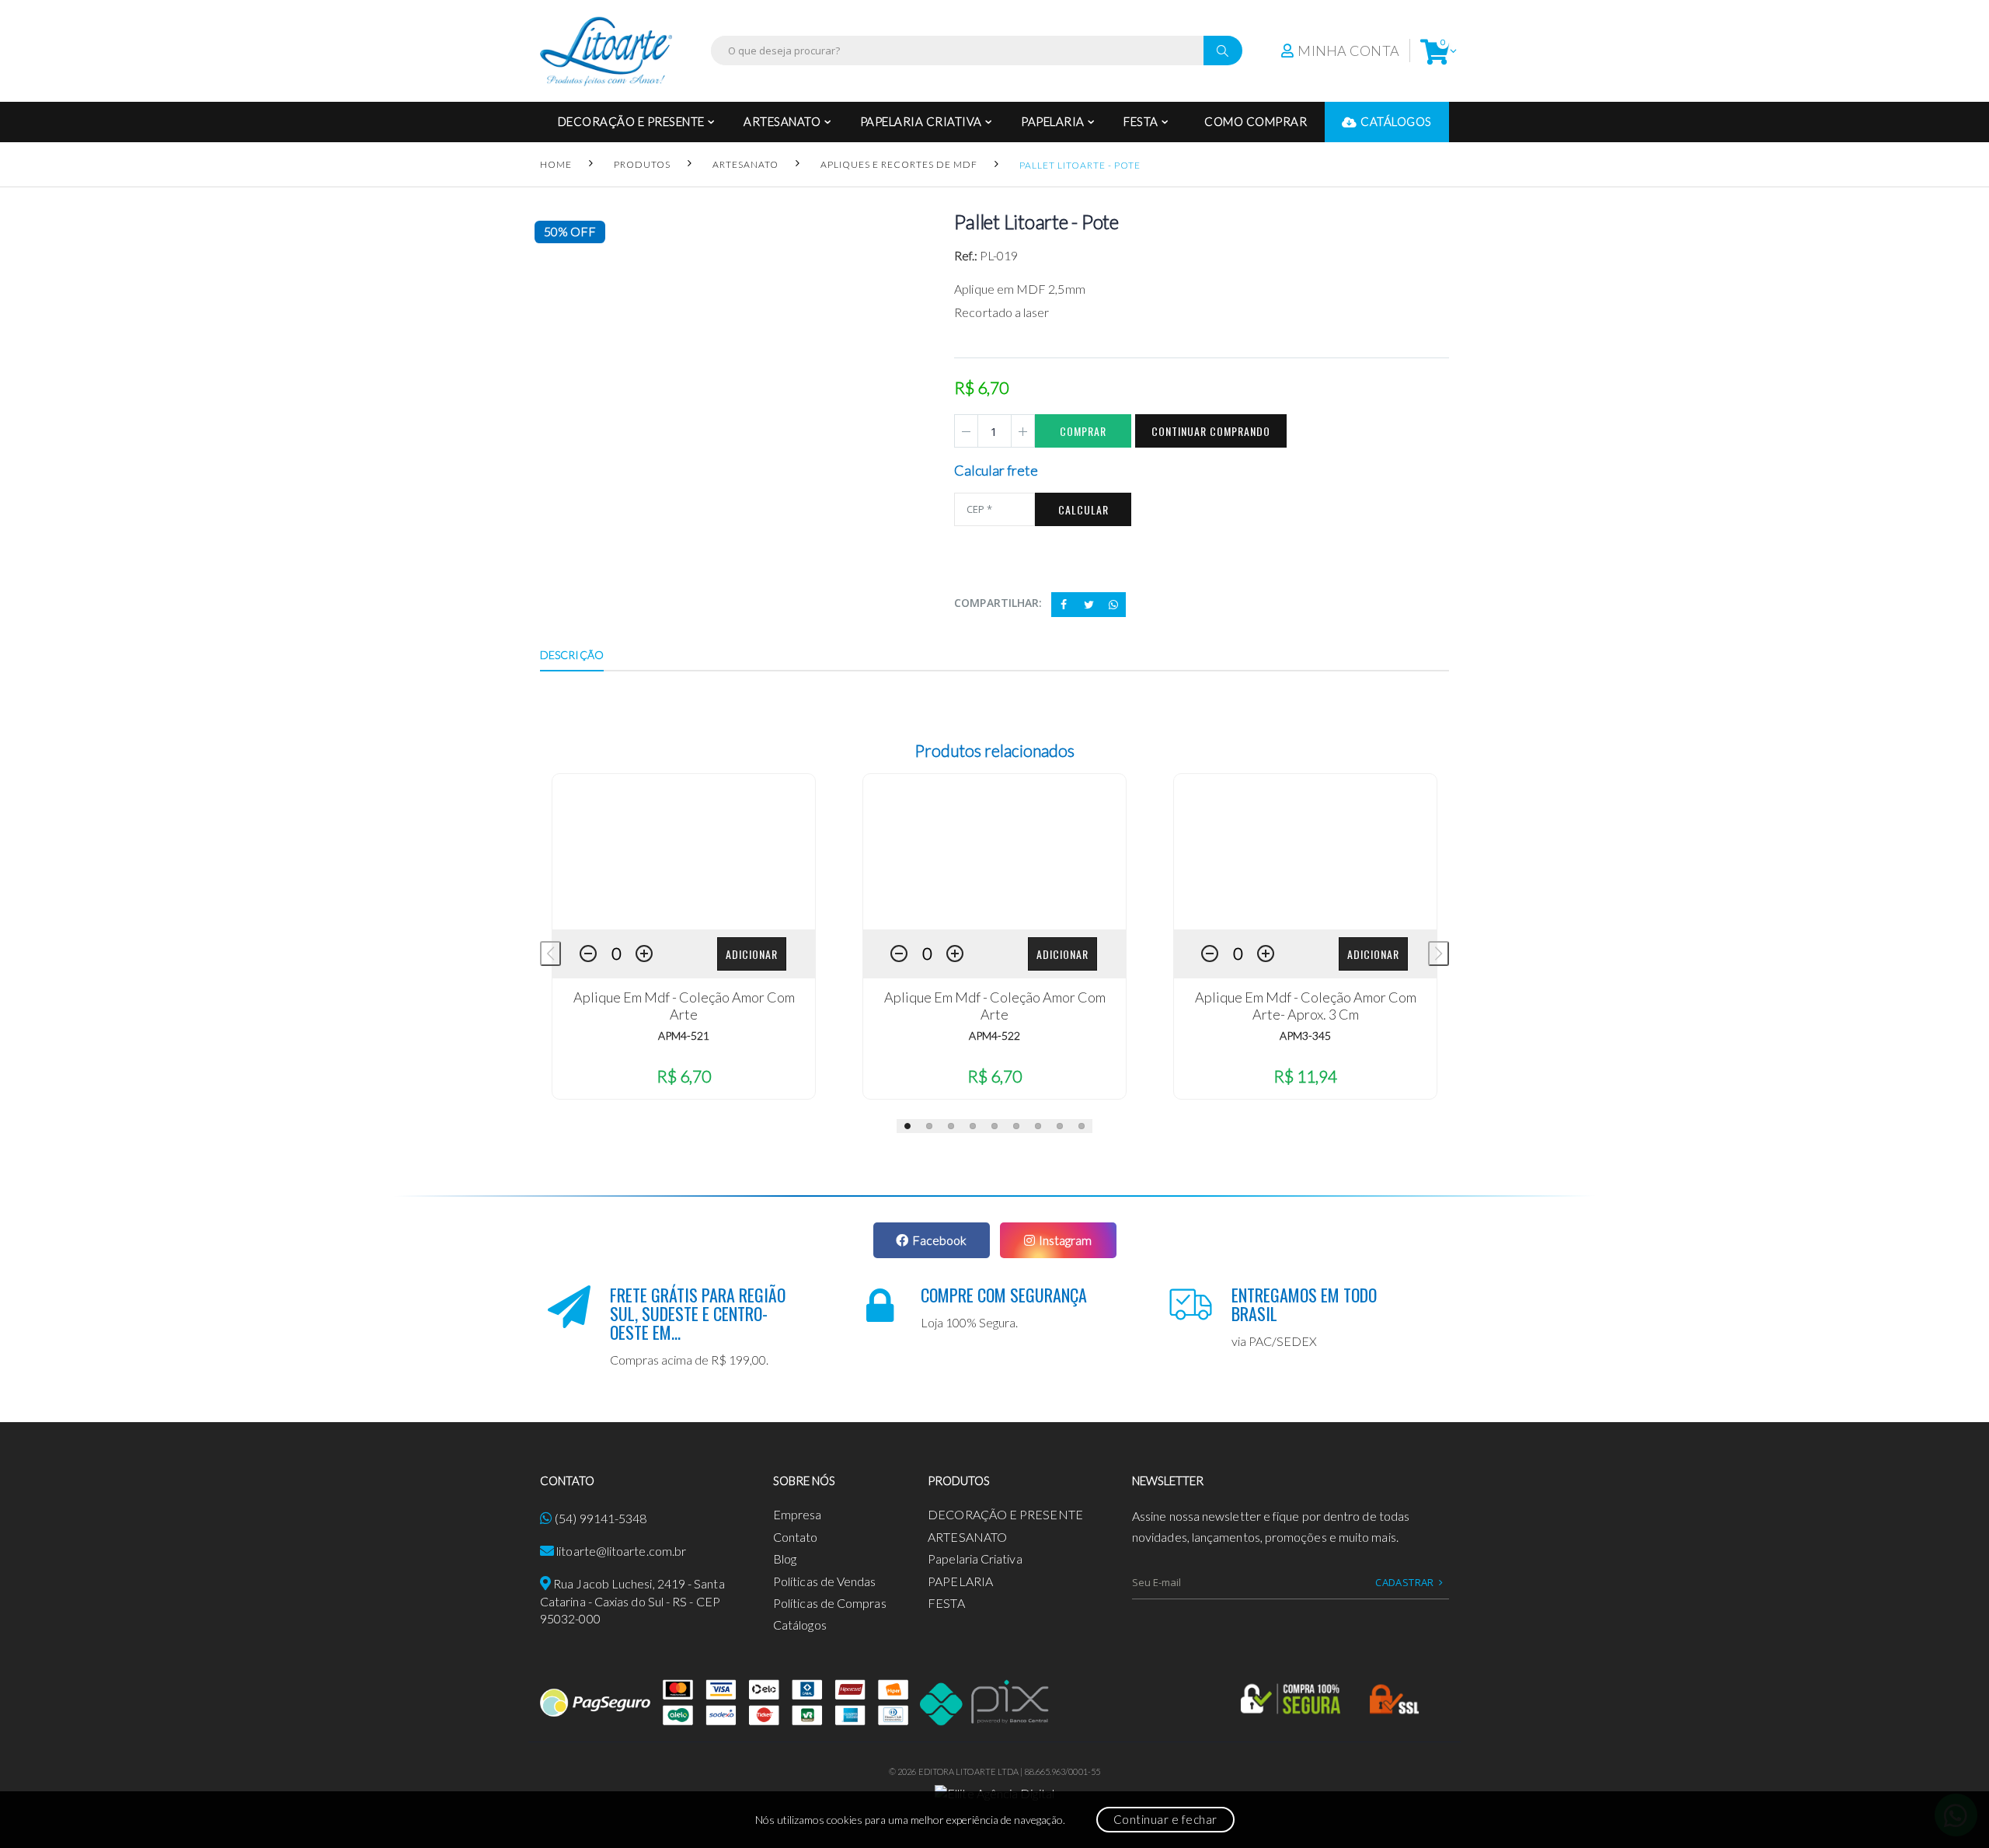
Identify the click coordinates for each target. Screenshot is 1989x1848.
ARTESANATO (782, 121)
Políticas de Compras (830, 1603)
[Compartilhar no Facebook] (1064, 605)
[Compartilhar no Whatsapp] (1113, 605)
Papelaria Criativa (921, 121)
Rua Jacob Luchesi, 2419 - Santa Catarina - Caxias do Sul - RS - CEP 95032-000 (632, 1601)
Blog (785, 1559)
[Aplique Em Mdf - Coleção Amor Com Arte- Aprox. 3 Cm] (1305, 852)
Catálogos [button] (1396, 121)
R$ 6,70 (684, 1076)
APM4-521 (684, 1036)
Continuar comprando (1211, 431)
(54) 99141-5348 (601, 1518)
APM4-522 (994, 1036)
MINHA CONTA (1348, 51)
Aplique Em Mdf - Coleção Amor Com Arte (684, 1006)
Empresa (798, 1514)
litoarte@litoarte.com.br (621, 1551)
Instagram (1065, 1240)
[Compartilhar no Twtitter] (1089, 605)
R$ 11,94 (1305, 1076)
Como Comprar (1256, 121)
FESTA (1141, 121)
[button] (1435, 51)
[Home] (606, 51)
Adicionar (752, 954)
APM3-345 (1305, 1036)
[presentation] (550, 954)
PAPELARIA (1053, 121)
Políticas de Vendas (825, 1581)
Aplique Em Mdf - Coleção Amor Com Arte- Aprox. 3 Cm (1306, 1006)
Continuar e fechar (1165, 1819)
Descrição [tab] (572, 655)
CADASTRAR (1405, 1582)
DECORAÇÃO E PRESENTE (631, 121)
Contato (796, 1537)
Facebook (939, 1240)
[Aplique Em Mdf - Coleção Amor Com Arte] (684, 852)
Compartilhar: (998, 603)
